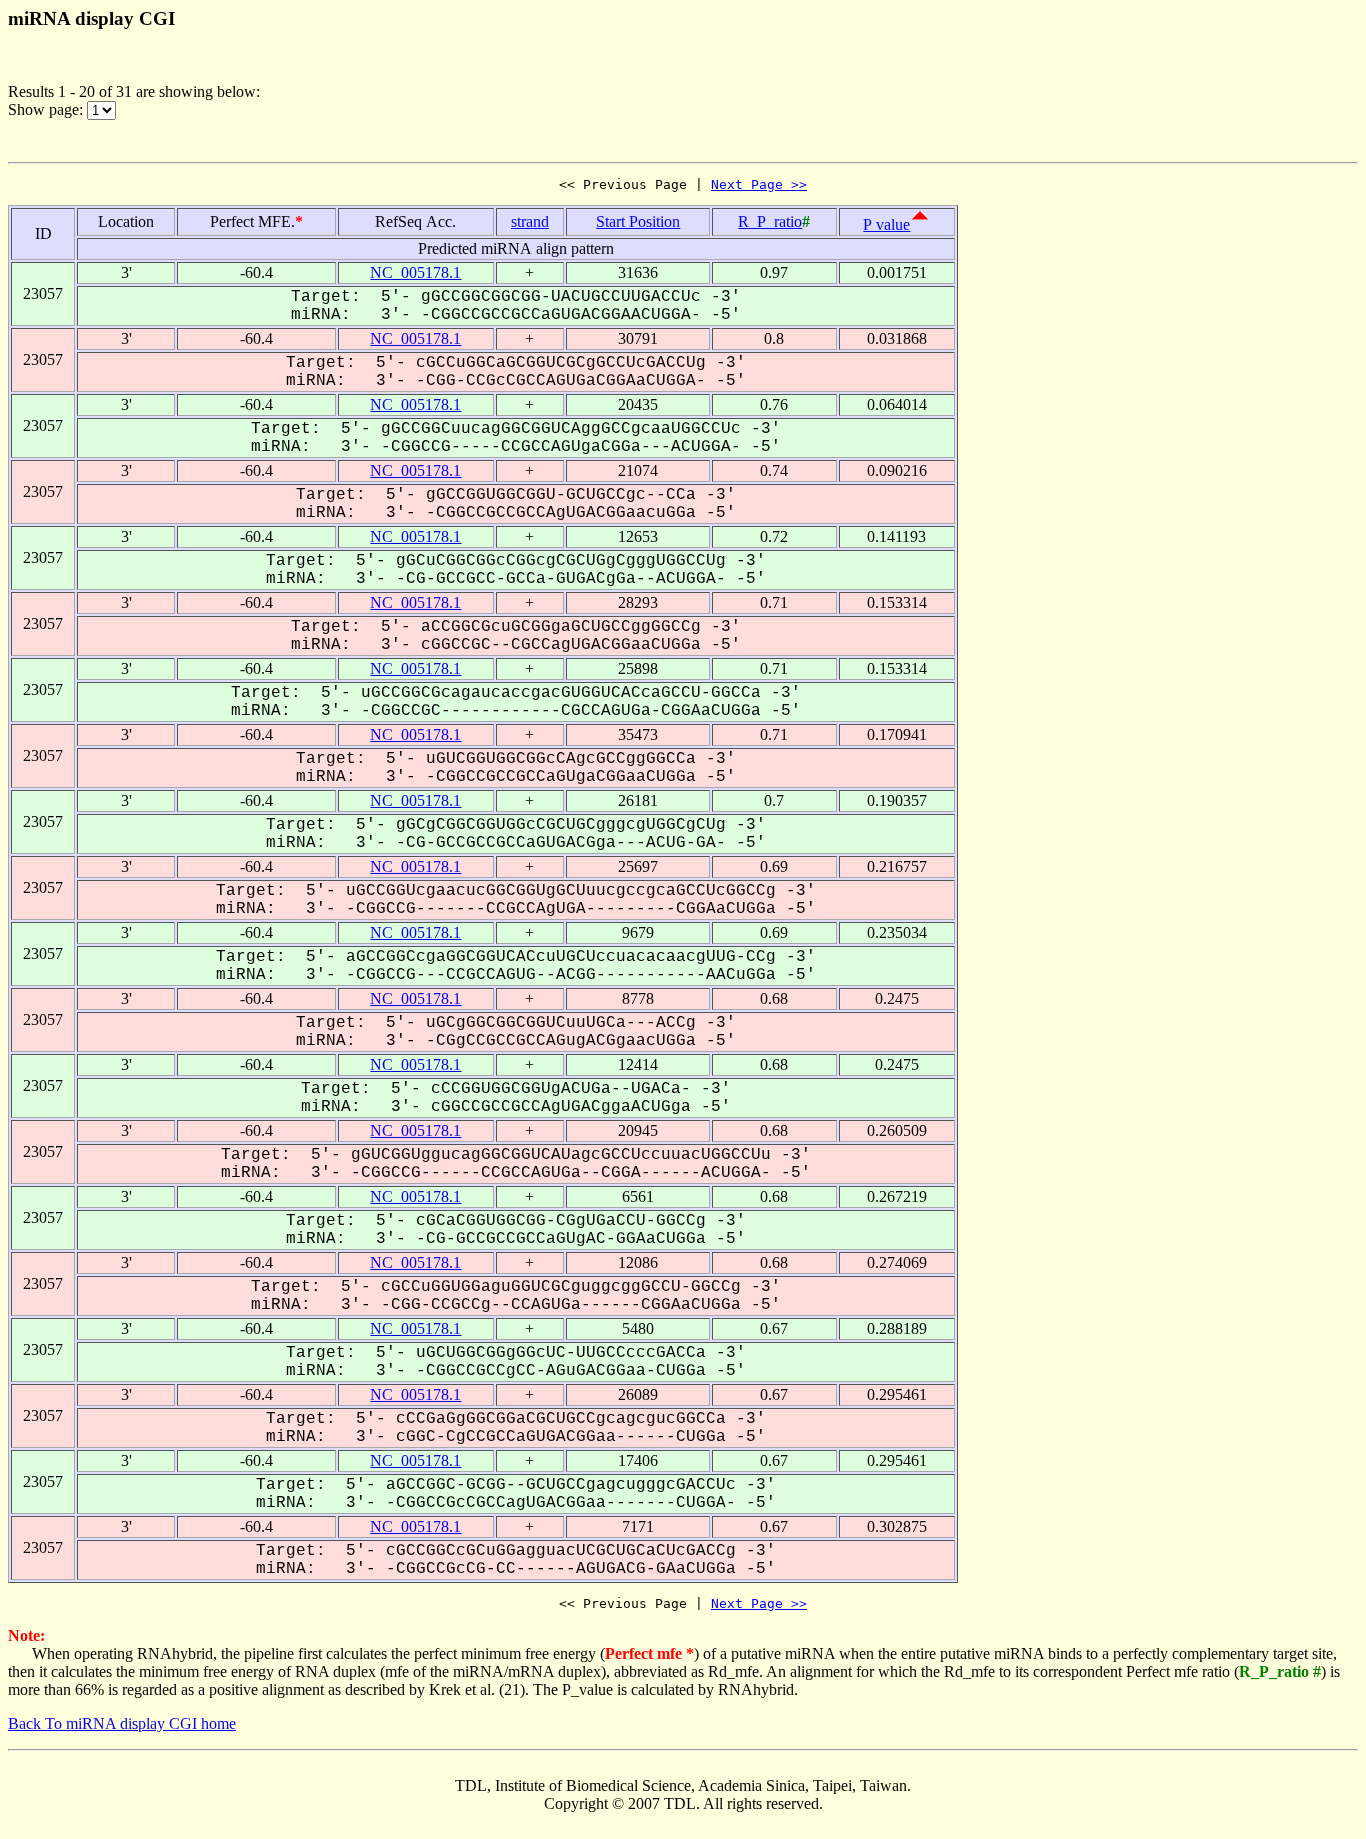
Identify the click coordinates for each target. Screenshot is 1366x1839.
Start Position (638, 221)
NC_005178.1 (415, 272)
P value (886, 224)
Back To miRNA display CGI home (122, 1723)
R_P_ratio (770, 221)
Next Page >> (759, 184)
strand (530, 221)
